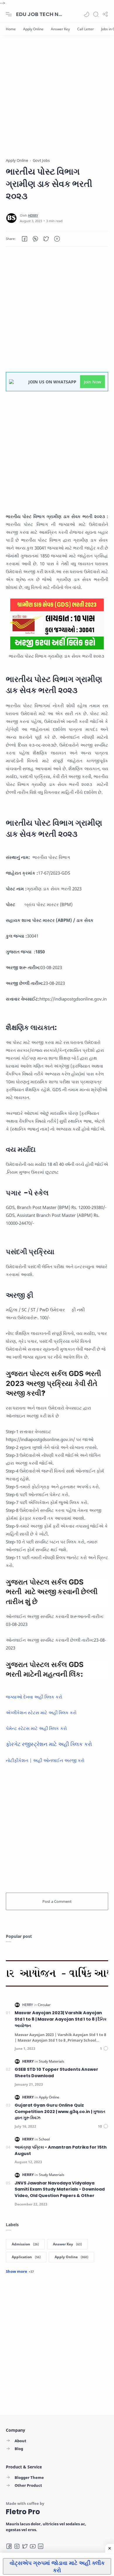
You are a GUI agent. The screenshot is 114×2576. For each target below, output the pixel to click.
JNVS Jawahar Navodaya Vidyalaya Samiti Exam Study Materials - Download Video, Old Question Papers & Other (60, 2189)
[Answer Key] (60, 29)
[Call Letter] (85, 29)
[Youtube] (33, 2546)
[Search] (96, 14)
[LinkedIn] (41, 2546)
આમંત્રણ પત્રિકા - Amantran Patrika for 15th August (61, 2150)
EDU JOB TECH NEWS (39, 14)
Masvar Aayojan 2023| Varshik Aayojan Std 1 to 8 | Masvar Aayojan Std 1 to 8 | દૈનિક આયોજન (61, 2019)
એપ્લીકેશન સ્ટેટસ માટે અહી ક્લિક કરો (41, 1712)
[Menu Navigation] (9, 14)
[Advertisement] (57, 101)
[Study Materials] (52, 2061)
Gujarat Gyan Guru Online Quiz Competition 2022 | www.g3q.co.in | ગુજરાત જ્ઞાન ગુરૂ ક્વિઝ (60, 2111)
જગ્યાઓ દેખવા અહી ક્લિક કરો (34, 1697)
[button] (87, 14)
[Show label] (20, 2271)
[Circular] (44, 2005)
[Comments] (104, 2048)
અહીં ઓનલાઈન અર (52, 1760)
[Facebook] (9, 2546)
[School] (44, 2139)
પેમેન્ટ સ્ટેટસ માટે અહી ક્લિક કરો (36, 1728)
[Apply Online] (33, 29)
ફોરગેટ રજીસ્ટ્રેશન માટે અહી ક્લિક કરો (49, 1744)
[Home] (11, 29)
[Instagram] (17, 2546)
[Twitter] (25, 2546)
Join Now (93, 382)
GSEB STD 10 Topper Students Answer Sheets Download (56, 2073)
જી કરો (78, 1760)
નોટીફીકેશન (17, 1760)
